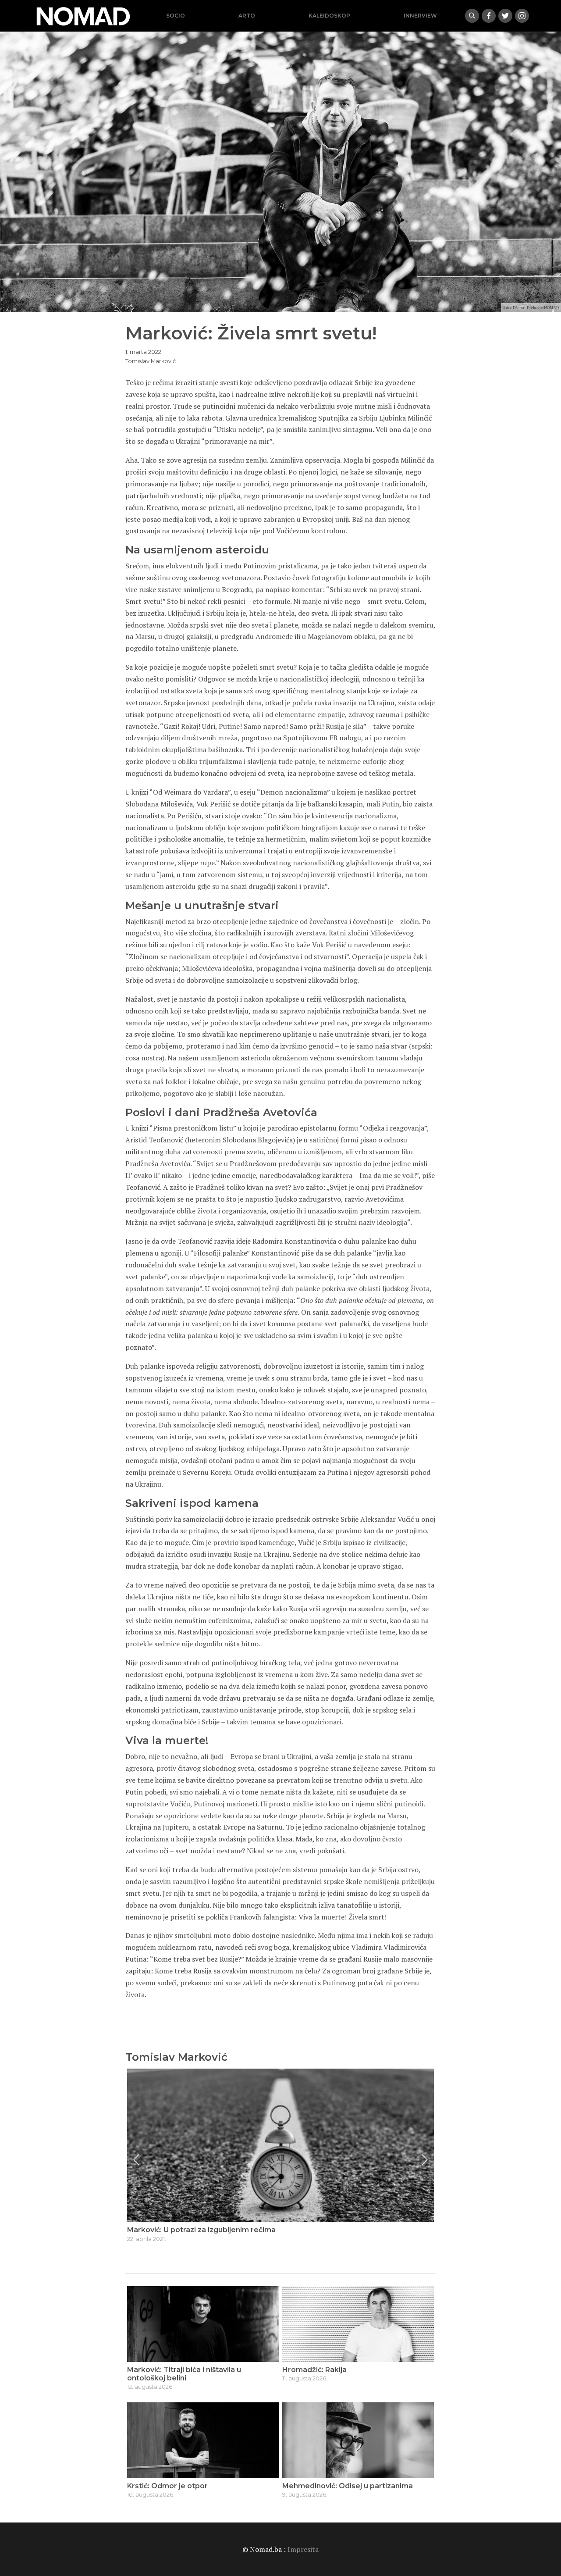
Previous (136, 2160)
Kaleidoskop (329, 16)
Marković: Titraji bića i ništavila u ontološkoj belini (184, 2374)
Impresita (303, 2549)
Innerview (420, 16)
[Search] (472, 16)
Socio (176, 16)
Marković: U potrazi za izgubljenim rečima (201, 2230)
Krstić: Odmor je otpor (167, 2486)
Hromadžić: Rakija (314, 2370)
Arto (247, 16)
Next (425, 2160)
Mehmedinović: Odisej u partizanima (348, 2486)
